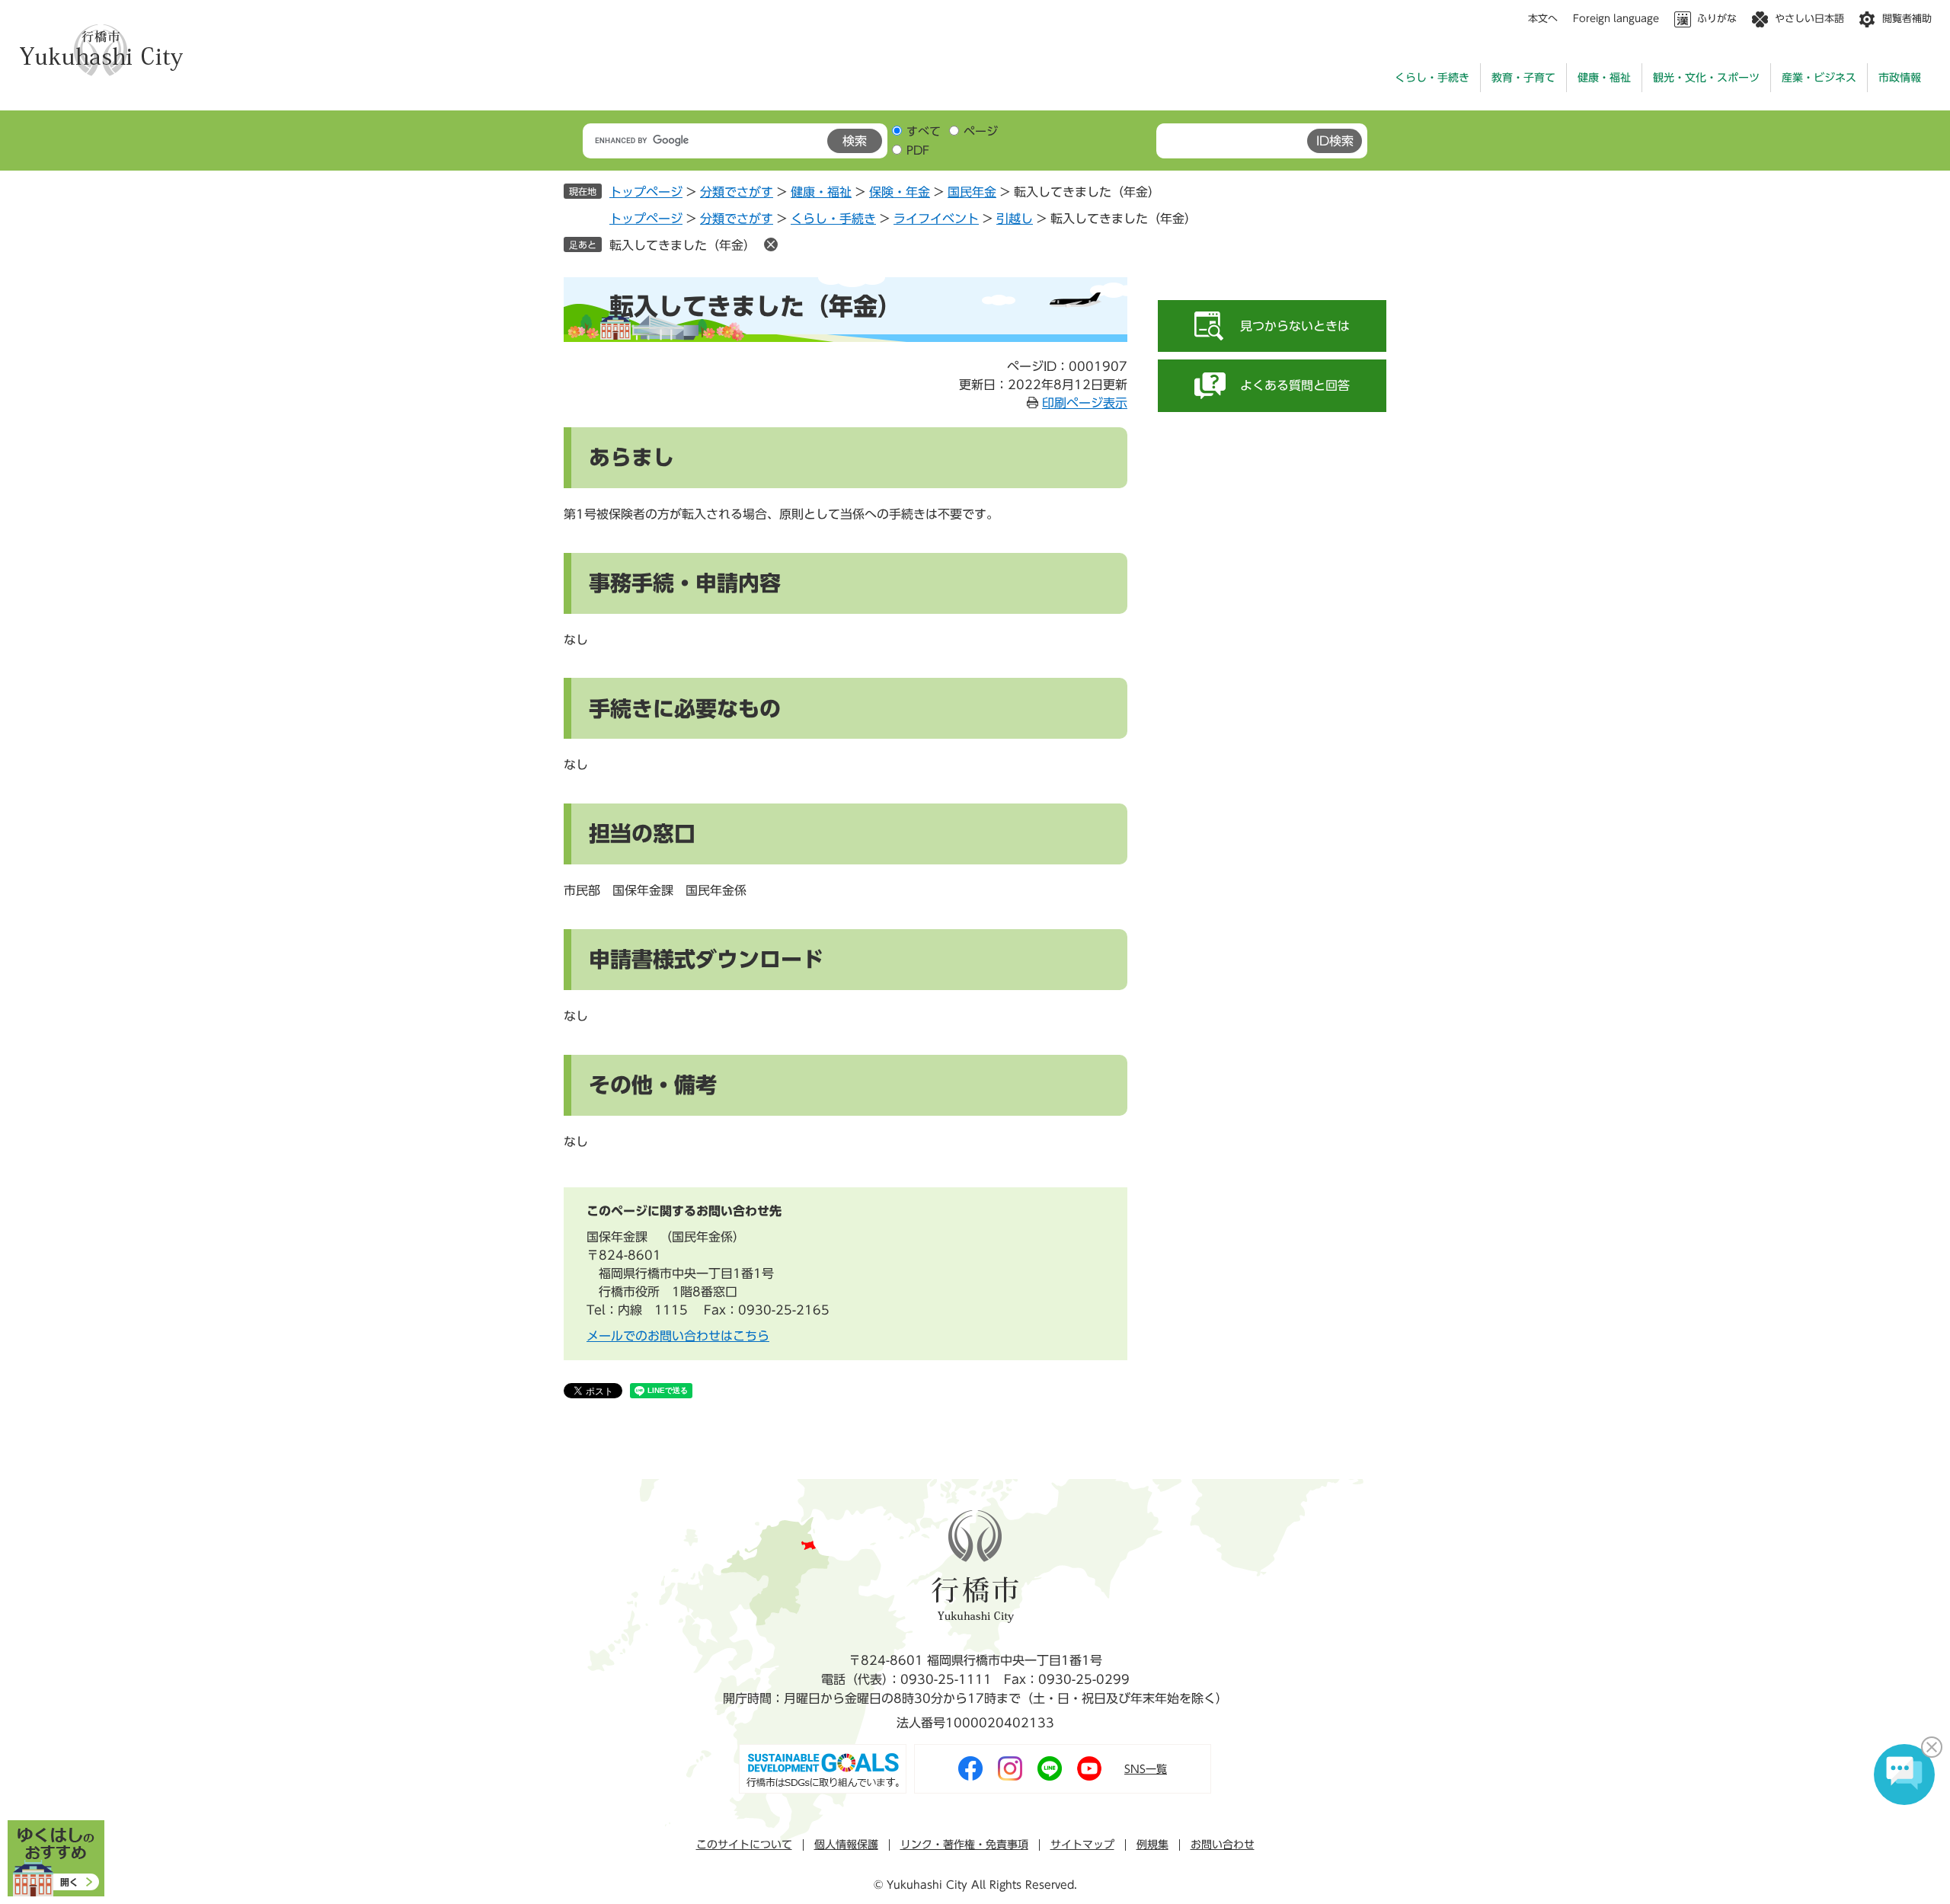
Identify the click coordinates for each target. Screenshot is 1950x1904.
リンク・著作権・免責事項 (964, 1845)
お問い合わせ (1223, 1845)
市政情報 (1900, 78)
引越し (1015, 219)
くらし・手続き (1432, 78)
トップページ (646, 192)
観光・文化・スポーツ (1706, 78)
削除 (771, 244)
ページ (981, 131)
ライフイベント (936, 219)
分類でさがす (737, 192)
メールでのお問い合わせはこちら (678, 1336)
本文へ (1543, 19)
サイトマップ (1082, 1845)
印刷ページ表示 (1085, 403)
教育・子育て (1523, 78)
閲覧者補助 (1907, 19)
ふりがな (1717, 19)
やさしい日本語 (1809, 19)
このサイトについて (744, 1845)
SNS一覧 (1146, 1769)
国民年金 (972, 192)
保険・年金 (900, 192)
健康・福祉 (1604, 78)
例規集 (1152, 1845)
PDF (918, 150)
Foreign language (1616, 19)
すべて (924, 131)
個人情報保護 (846, 1845)
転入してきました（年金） (682, 245)
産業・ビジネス (1819, 78)
